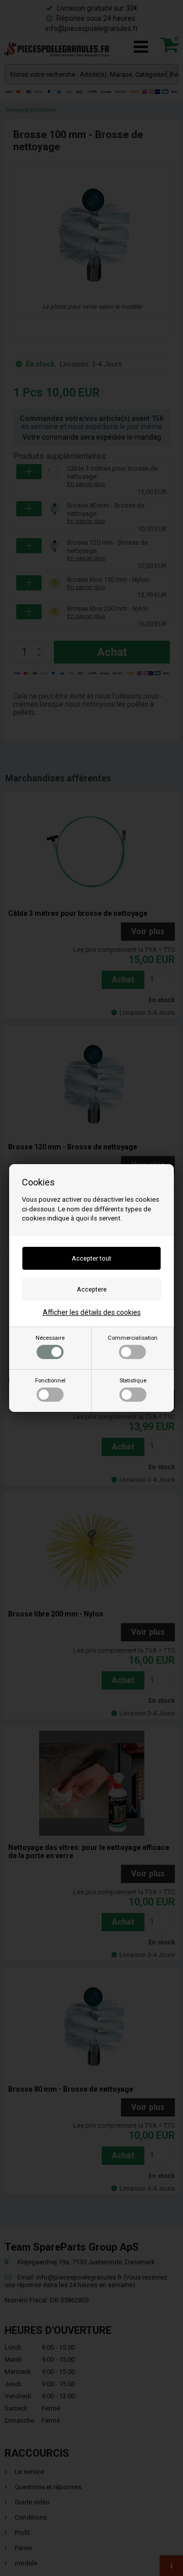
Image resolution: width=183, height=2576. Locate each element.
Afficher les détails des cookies (92, 1312)
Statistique (133, 1381)
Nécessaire (50, 1338)
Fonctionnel (50, 1381)
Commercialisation (133, 1338)
